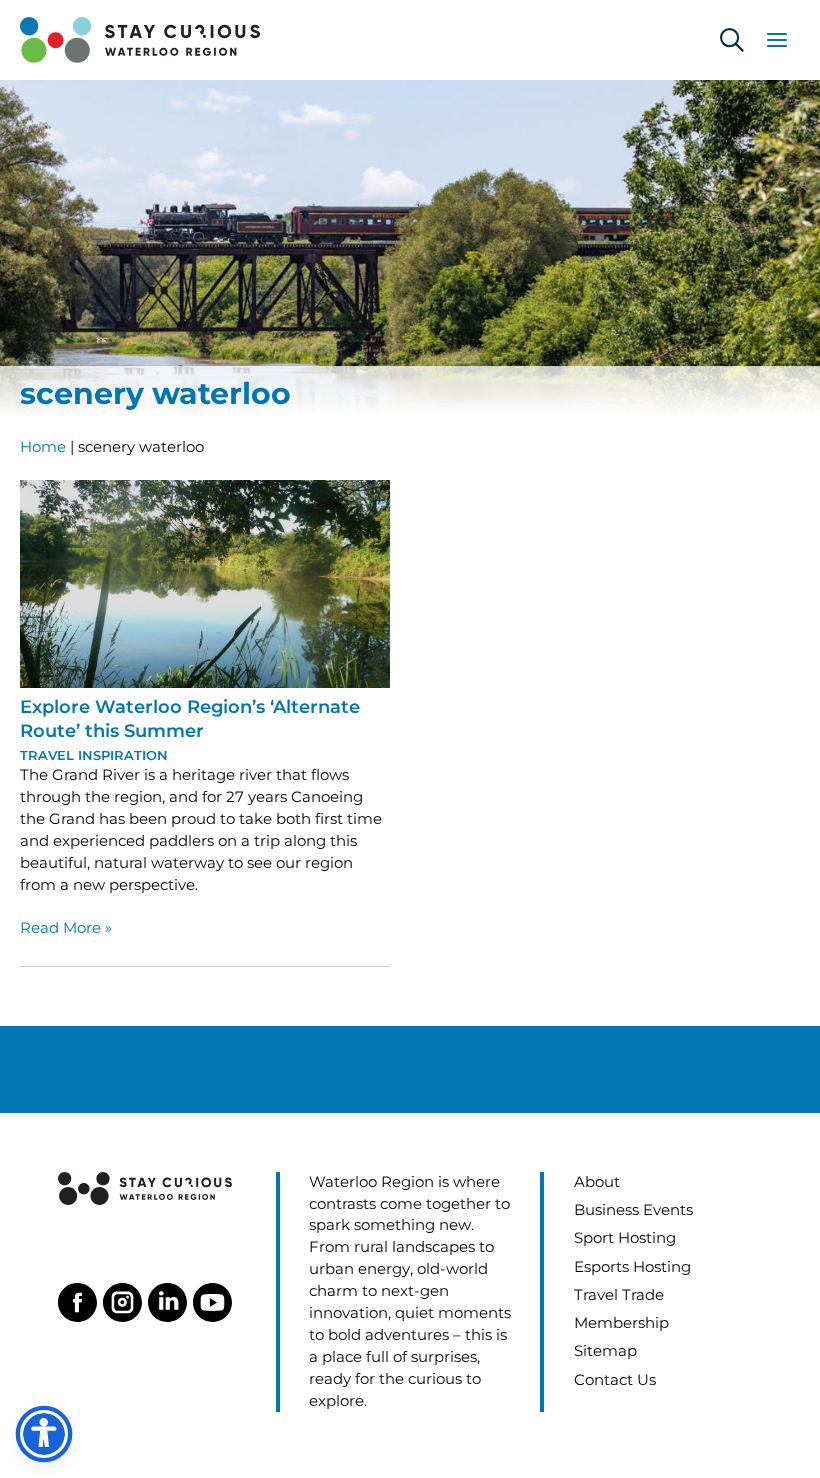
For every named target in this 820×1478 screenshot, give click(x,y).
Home (43, 447)
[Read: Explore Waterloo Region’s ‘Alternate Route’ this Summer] (205, 582)
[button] (732, 40)
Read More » (66, 929)
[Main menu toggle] (777, 40)
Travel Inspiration (94, 755)
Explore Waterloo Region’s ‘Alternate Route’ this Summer (190, 718)
